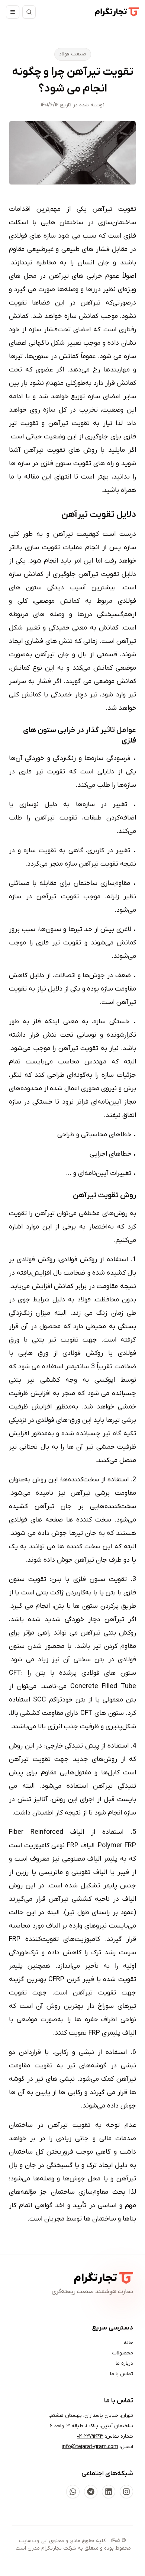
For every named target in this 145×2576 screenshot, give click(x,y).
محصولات (123, 2353)
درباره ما (124, 2364)
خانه (128, 2343)
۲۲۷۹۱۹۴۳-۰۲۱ (90, 2436)
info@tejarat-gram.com (90, 2447)
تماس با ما (122, 2374)
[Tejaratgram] (117, 12)
